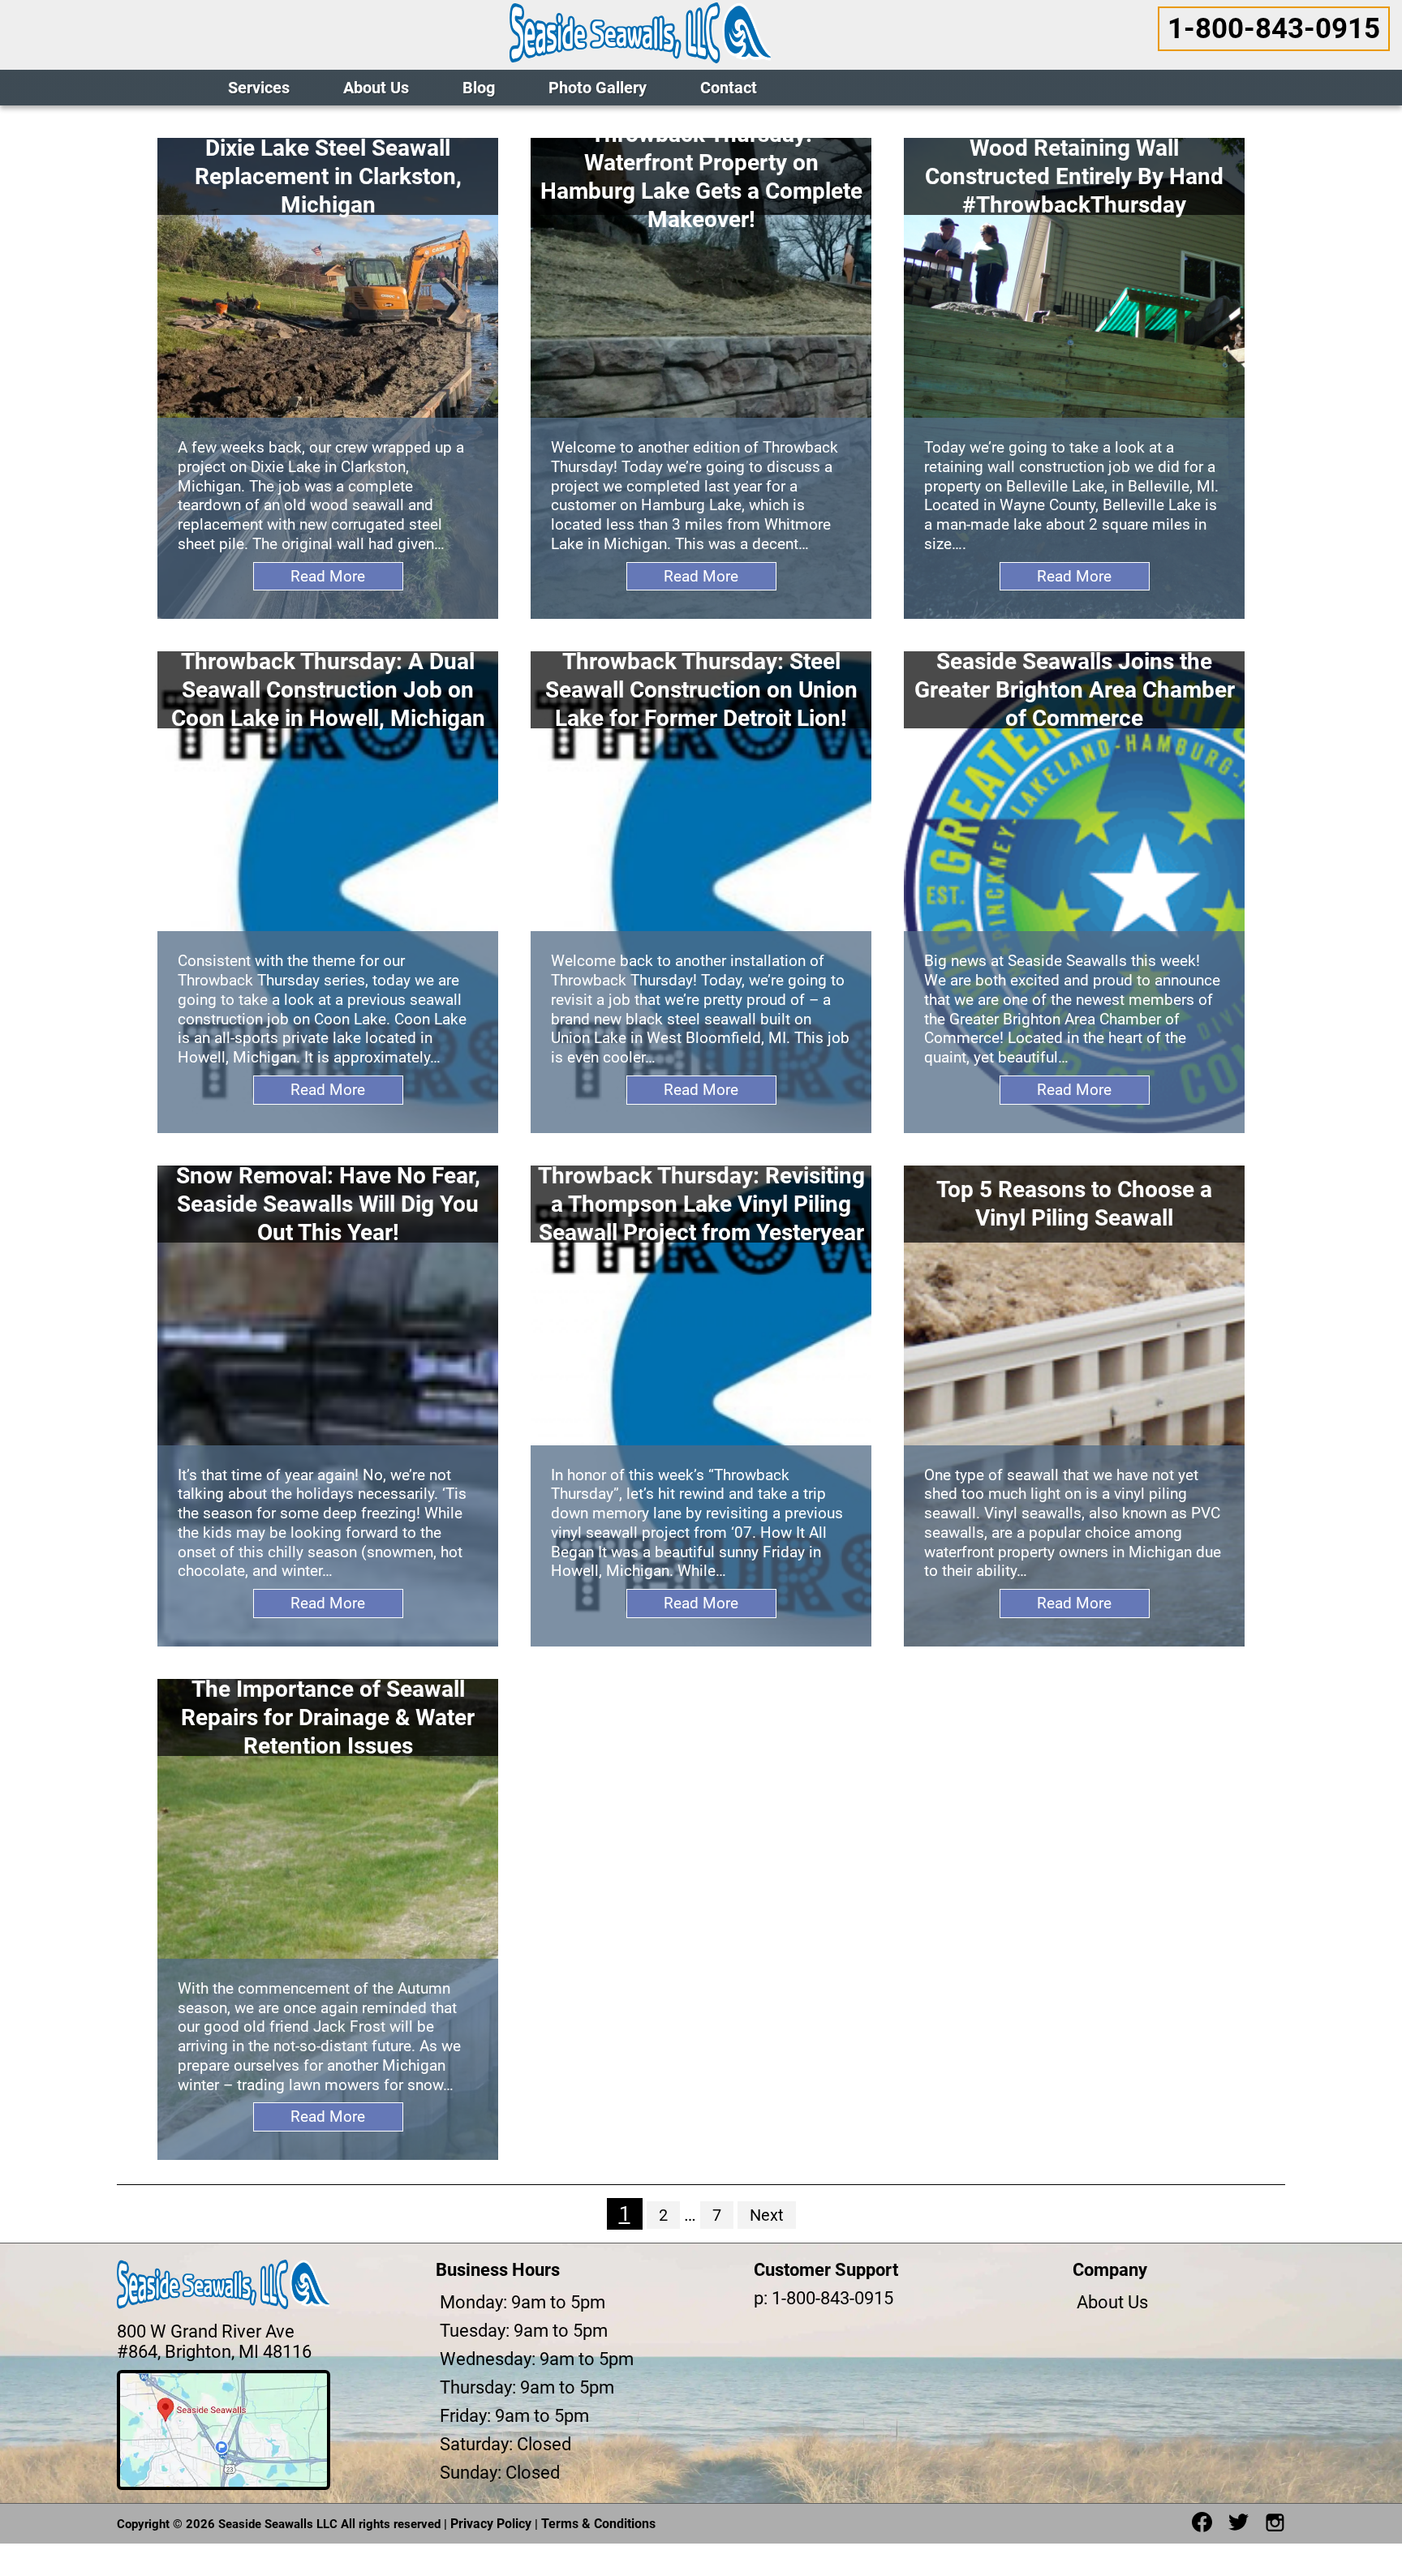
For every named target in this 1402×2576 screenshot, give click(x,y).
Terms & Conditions (598, 2524)
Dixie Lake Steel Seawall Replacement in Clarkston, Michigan (328, 176)
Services (259, 88)
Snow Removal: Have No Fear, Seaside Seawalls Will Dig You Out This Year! (328, 1204)
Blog (479, 88)
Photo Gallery (598, 88)
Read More (328, 576)
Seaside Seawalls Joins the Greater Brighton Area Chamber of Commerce (1075, 690)
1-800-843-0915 (1274, 29)
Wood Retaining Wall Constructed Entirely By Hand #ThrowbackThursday (1074, 176)
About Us (376, 88)
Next (767, 2215)
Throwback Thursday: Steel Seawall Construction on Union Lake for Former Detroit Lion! (701, 690)
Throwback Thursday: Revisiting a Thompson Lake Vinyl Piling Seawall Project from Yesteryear (701, 1204)
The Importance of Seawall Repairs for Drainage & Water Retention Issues (328, 1717)
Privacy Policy (491, 2524)
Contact (729, 88)
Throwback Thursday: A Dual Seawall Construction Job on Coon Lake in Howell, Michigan (328, 690)
